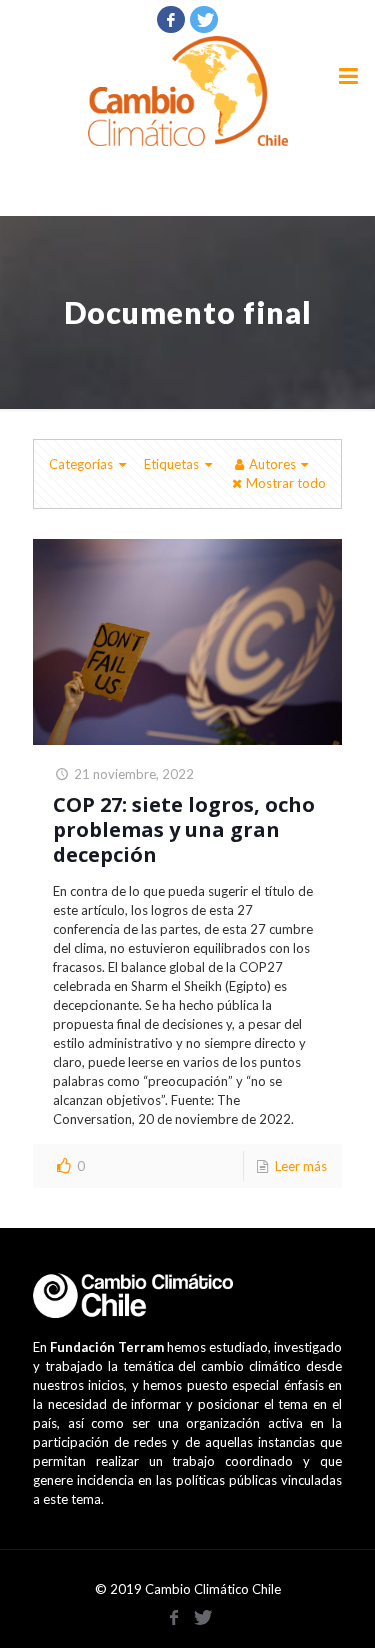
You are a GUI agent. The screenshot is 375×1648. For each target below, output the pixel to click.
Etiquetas (171, 464)
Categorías (81, 464)
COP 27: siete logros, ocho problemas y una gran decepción (184, 829)
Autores (272, 464)
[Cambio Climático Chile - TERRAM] (187, 91)
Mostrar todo (286, 483)
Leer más (301, 1166)
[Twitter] (204, 19)
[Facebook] (171, 19)
